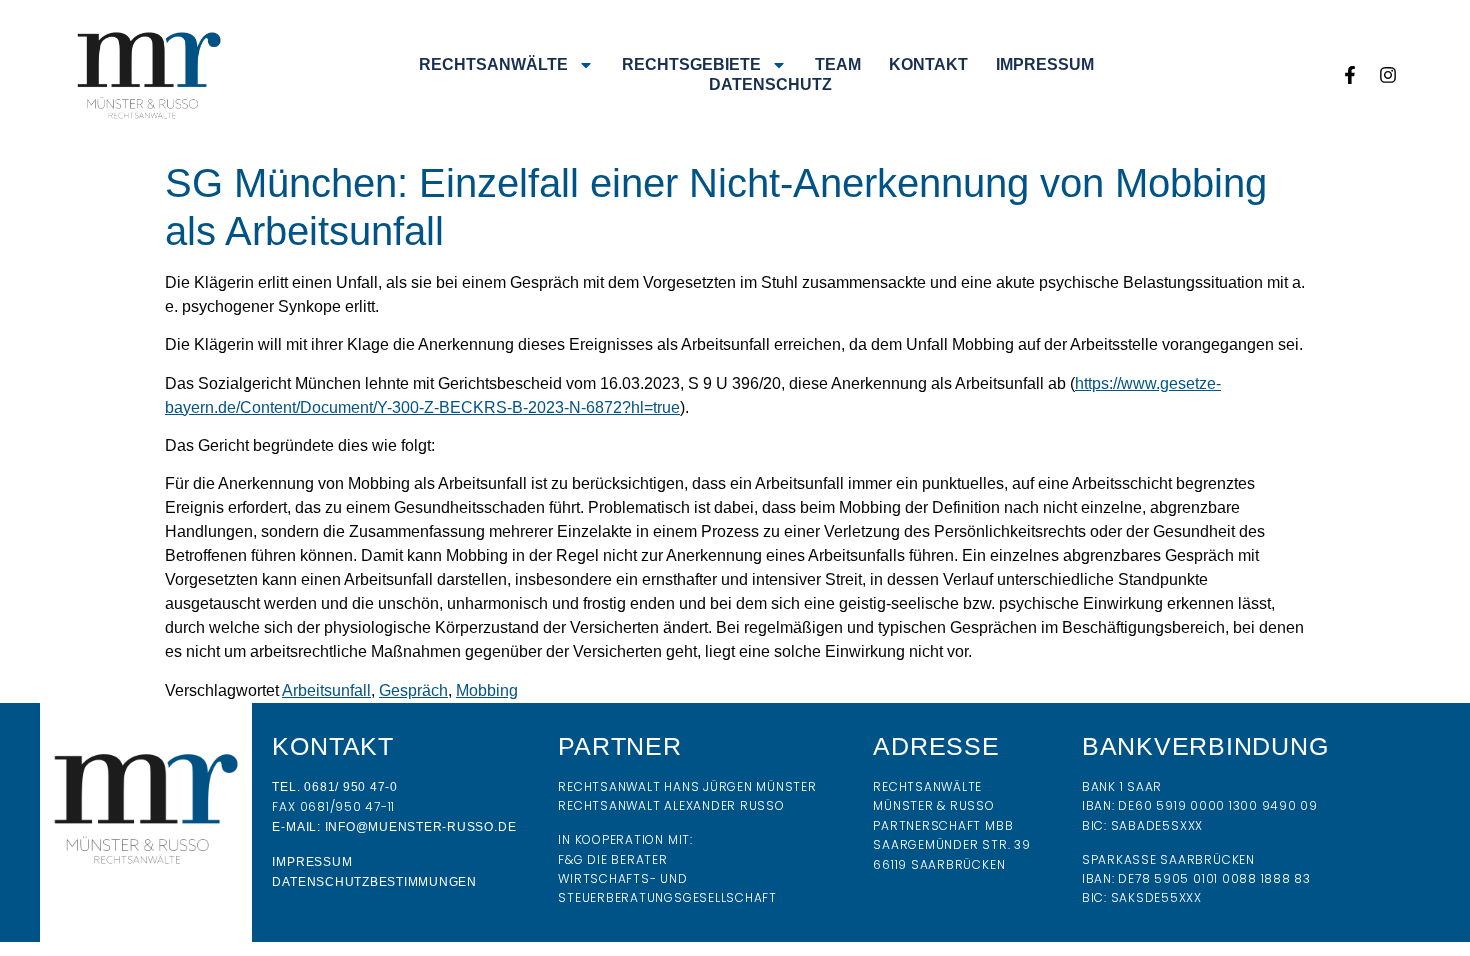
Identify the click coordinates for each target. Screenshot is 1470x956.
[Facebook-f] (1350, 75)
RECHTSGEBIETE (691, 64)
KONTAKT (928, 64)
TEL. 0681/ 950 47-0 (334, 787)
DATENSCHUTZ (770, 84)
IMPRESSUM (1045, 64)
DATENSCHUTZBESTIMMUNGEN (374, 882)
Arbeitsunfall (326, 690)
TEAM (838, 64)
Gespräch (413, 690)
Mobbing (487, 690)
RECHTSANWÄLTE (493, 64)
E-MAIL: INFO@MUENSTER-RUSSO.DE (394, 827)
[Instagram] (1388, 75)
